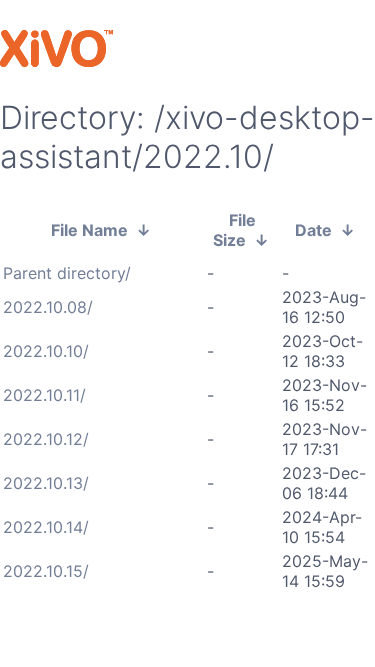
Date (313, 230)
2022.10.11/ (44, 395)
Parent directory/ (67, 273)
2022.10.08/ (48, 307)
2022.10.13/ (46, 483)
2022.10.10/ (46, 351)
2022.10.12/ (46, 439)
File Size (235, 230)
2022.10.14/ (46, 527)
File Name (89, 230)
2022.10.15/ (46, 571)
